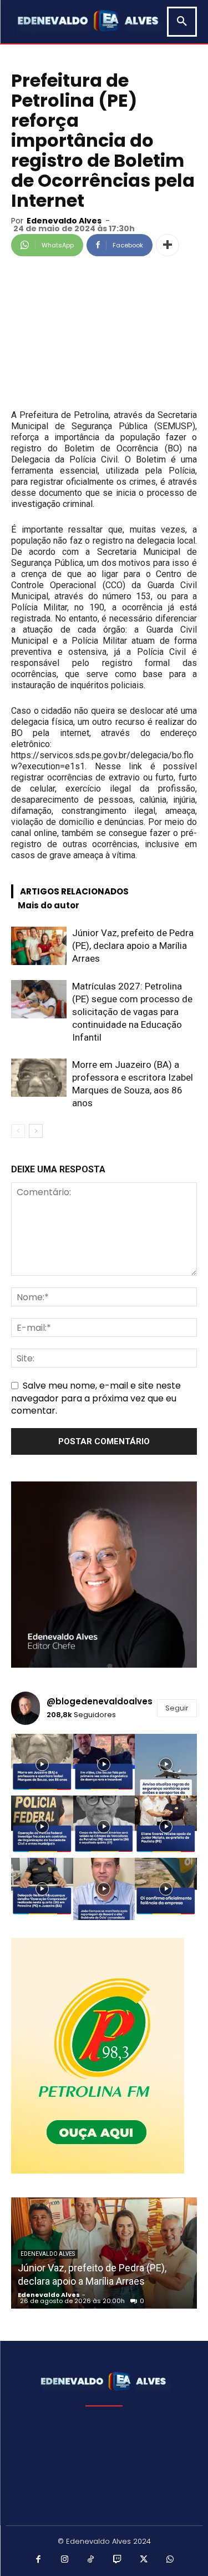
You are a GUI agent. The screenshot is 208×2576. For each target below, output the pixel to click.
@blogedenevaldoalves (100, 1701)
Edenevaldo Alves (64, 221)
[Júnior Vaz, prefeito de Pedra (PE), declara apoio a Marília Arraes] (39, 946)
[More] (168, 245)
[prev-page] (18, 1131)
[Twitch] (118, 2560)
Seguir (177, 1708)
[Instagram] (65, 2560)
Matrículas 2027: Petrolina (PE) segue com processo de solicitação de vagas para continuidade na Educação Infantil (132, 1012)
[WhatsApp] (170, 2560)
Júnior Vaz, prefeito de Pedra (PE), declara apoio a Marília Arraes (133, 946)
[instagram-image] (42, 1765)
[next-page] (36, 1131)
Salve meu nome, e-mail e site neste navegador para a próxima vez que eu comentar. (96, 1398)
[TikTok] (91, 2560)
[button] (182, 22)
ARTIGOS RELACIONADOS (74, 891)
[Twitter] (144, 2560)
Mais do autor (49, 905)
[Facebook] (38, 2560)
